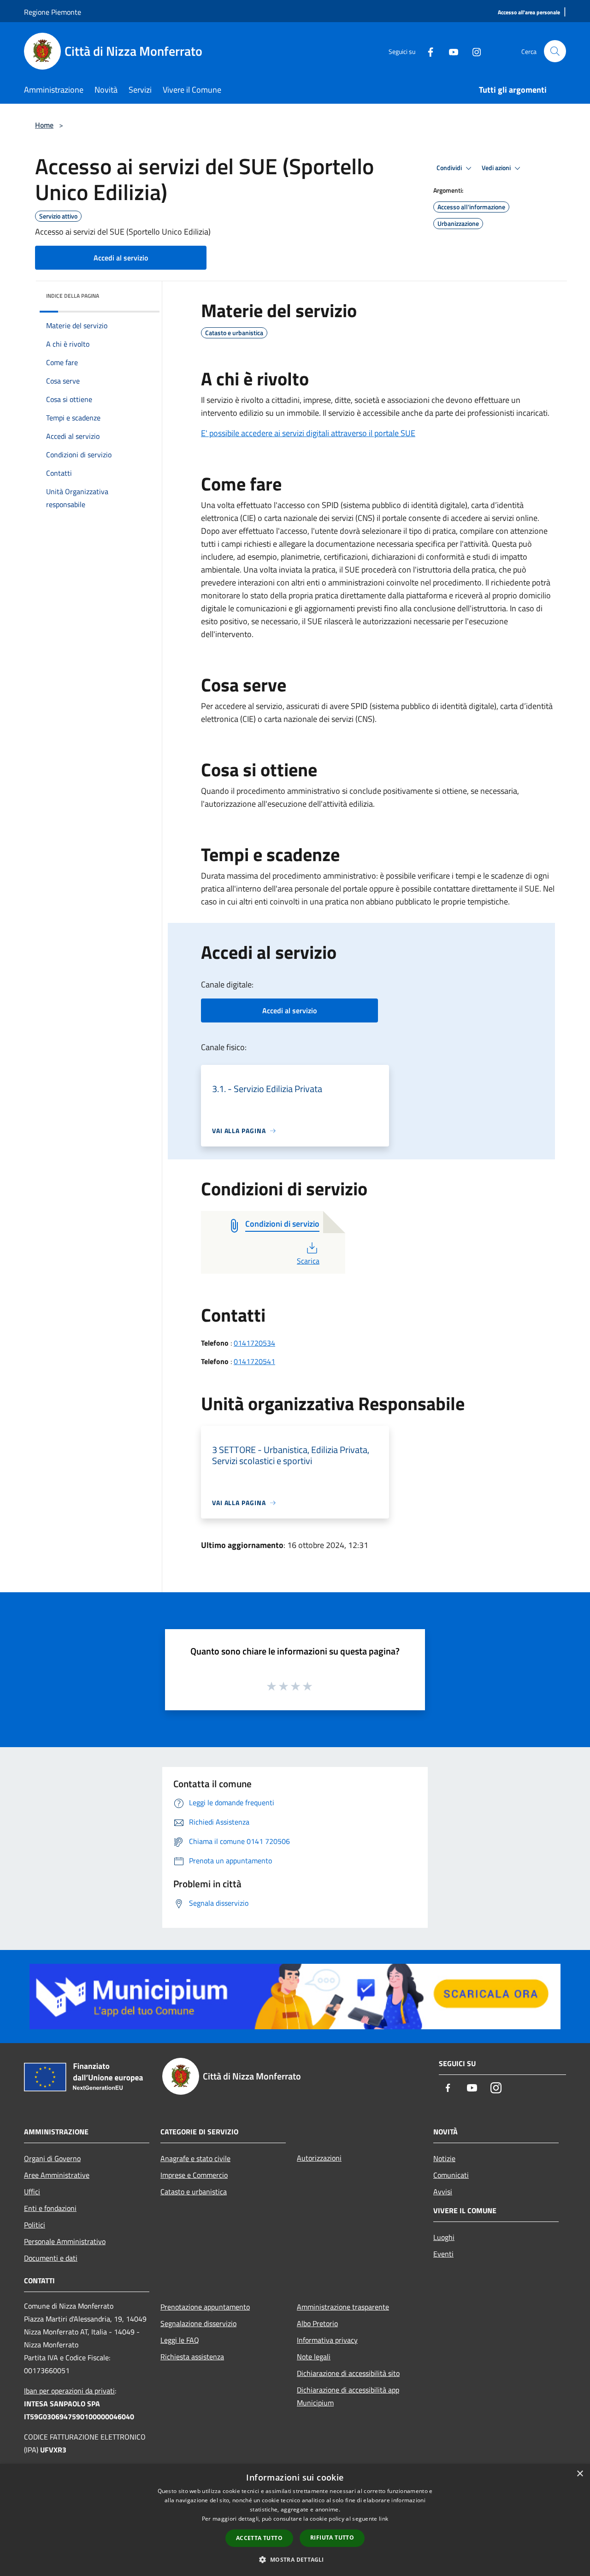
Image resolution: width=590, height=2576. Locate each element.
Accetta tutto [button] (259, 2538)
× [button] (580, 2474)
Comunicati (451, 2175)
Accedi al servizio (121, 258)
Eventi (443, 2254)
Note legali (314, 2357)
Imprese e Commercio (194, 2175)
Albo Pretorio (317, 2323)
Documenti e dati (51, 2258)
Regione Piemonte (53, 12)
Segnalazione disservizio (198, 2323)
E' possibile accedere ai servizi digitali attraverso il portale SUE (308, 433)
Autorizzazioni (319, 2158)
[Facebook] (427, 51)
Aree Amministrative (57, 2175)
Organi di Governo (52, 2158)
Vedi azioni (497, 168)
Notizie (444, 2158)
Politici (35, 2225)
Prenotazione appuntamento (205, 2307)
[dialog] (295, 2520)
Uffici (32, 2192)
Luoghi (444, 2237)
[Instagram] (473, 51)
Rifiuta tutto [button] (332, 2538)
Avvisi (443, 2192)
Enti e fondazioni (50, 2208)
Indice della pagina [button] (73, 296)
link (383, 2519)
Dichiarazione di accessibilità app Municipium (348, 2396)
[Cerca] (555, 51)
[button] (295, 2559)
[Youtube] (450, 51)
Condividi (450, 168)
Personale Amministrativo (65, 2241)
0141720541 (254, 1361)
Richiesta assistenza (192, 2357)
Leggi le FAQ (180, 2340)
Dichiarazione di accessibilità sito (348, 2373)
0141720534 (254, 1343)
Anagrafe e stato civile (195, 2158)
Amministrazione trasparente (343, 2307)
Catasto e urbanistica (194, 2192)
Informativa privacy (327, 2340)
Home (44, 125)
